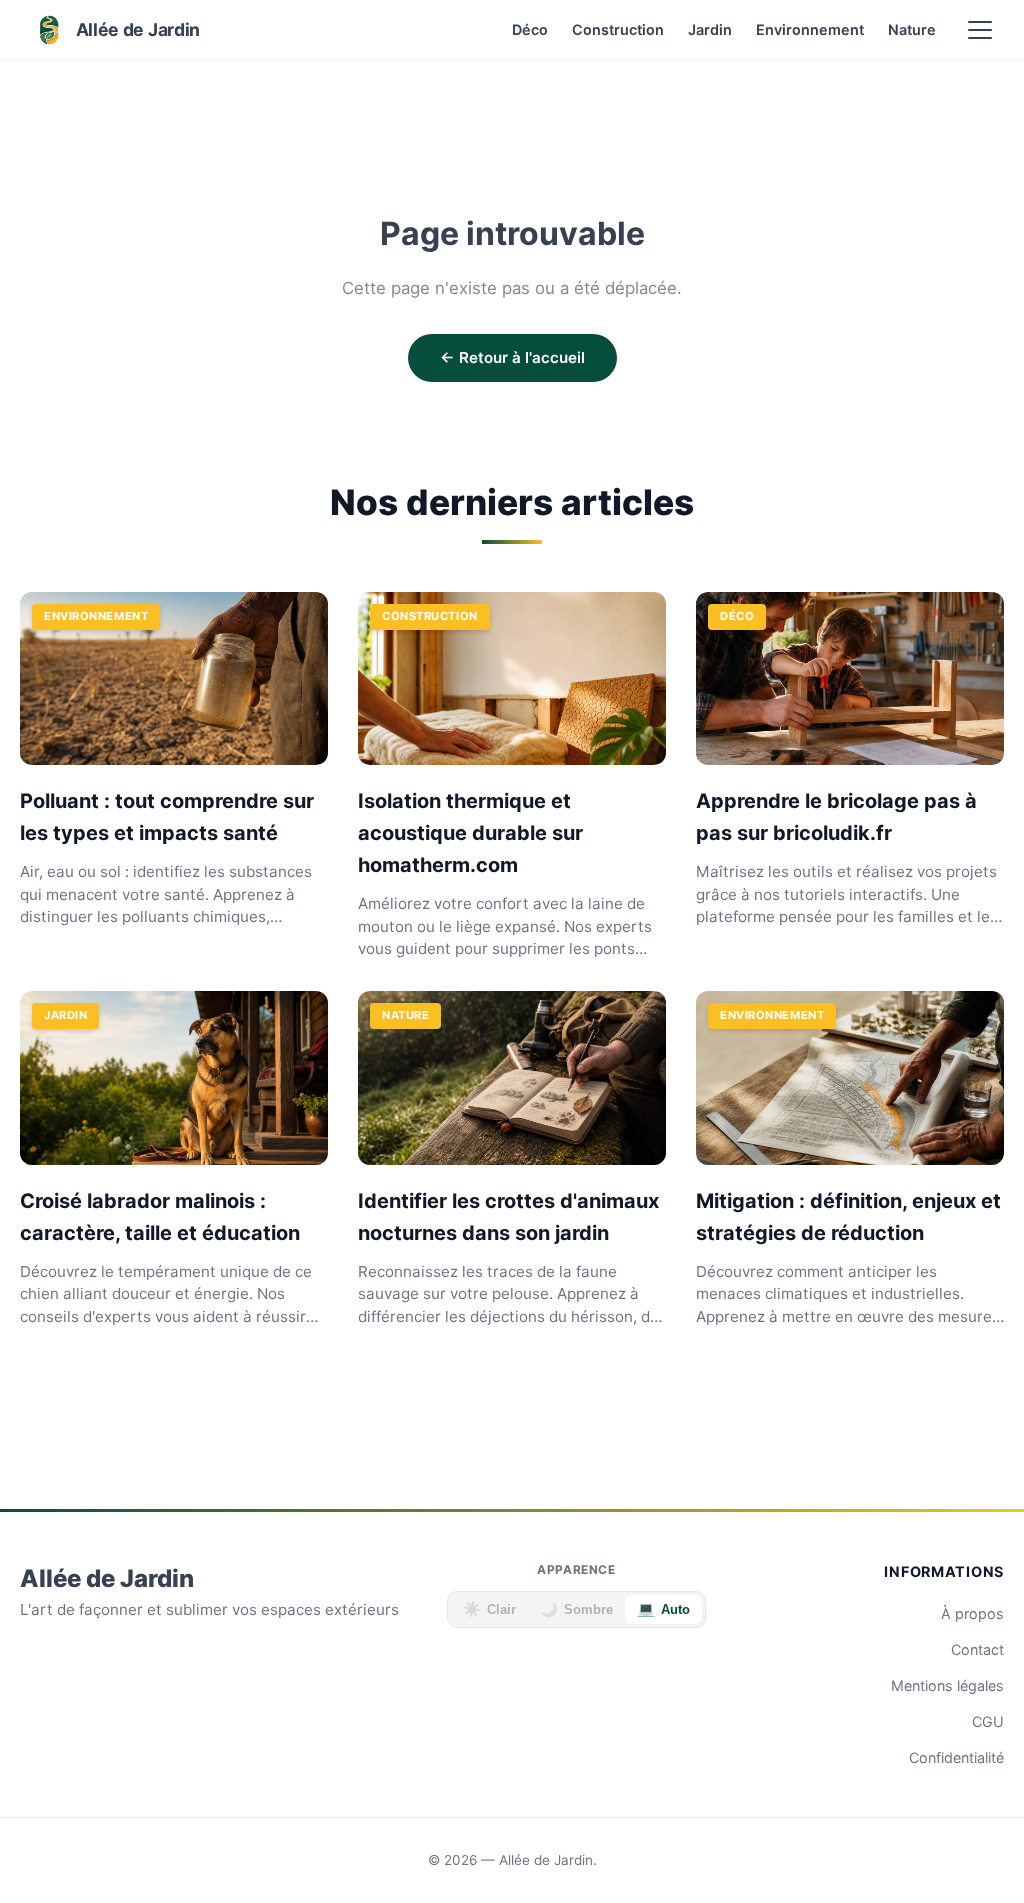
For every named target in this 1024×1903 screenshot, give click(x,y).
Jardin (710, 29)
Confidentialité (956, 1757)
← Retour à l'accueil (512, 357)
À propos (972, 1613)
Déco (530, 29)
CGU (988, 1721)
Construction (618, 29)
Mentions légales (947, 1685)
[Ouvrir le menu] (980, 30)
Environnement (810, 29)
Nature (912, 29)
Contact (977, 1649)
